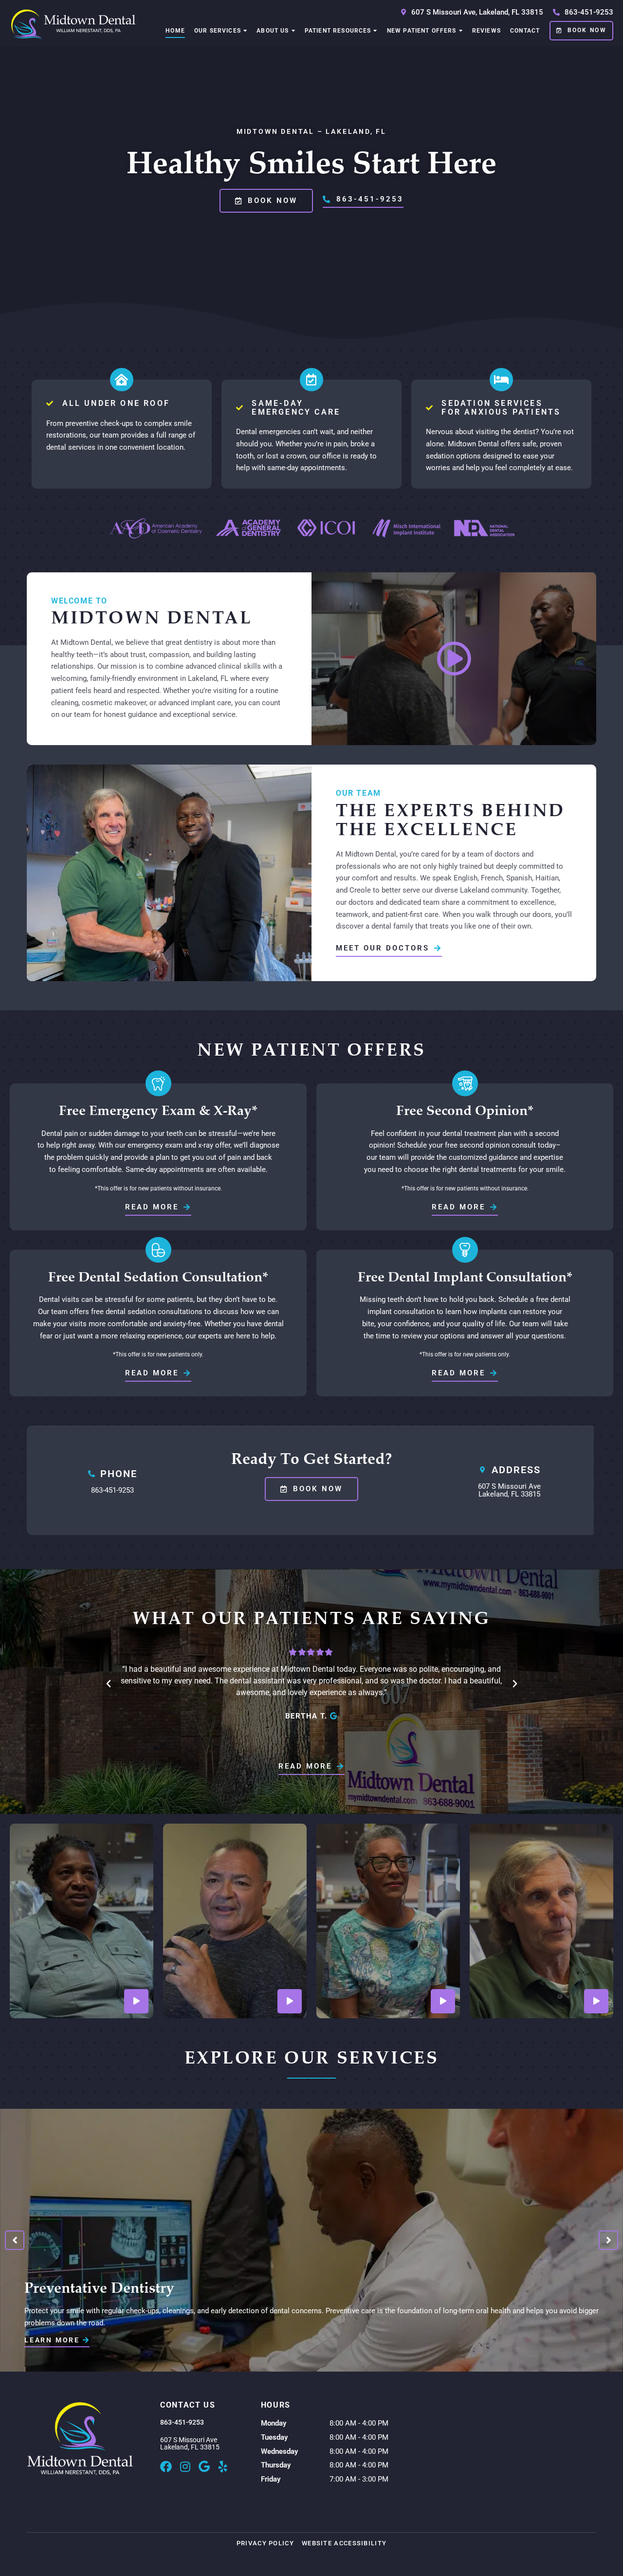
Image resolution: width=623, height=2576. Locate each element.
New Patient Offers (422, 31)
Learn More (54, 2340)
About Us (273, 31)
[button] (109, 1684)
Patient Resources (338, 31)
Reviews (486, 31)
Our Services (218, 31)
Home (175, 31)
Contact (525, 31)
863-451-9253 (112, 1490)
